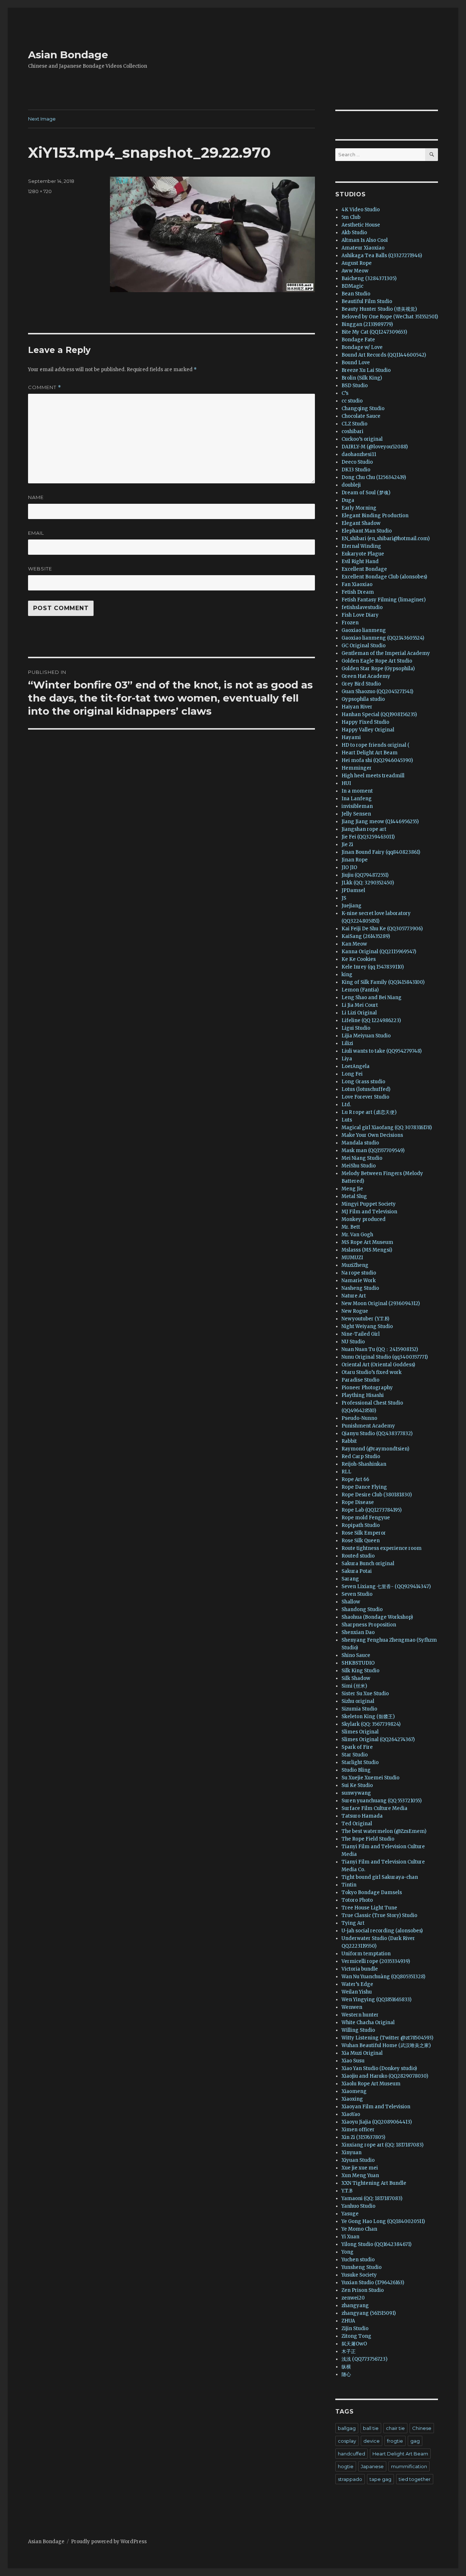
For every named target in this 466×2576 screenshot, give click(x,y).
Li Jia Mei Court (360, 1005)
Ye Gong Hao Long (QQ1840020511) (383, 2221)
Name (36, 497)
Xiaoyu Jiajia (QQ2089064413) (377, 2122)
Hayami (351, 737)
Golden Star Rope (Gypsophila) (378, 669)
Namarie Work (359, 1281)
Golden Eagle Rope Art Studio (377, 661)
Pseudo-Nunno (359, 1418)
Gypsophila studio (363, 699)
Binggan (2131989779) (367, 324)
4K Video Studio (361, 210)
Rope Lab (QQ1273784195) (372, 1510)
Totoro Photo (357, 1900)
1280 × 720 (40, 191)
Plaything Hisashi (363, 1395)
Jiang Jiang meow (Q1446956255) (380, 822)
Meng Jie (352, 1189)
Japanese (372, 2466)
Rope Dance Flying (364, 1487)
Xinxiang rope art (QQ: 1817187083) (382, 2145)
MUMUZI (352, 1258)
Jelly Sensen (356, 814)
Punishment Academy (368, 1426)
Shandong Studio (362, 1609)
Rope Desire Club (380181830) (377, 1495)
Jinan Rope (355, 860)
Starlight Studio (360, 1762)
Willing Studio (358, 2030)
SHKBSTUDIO (358, 1663)
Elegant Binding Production (375, 516)
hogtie (346, 2466)
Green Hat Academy (366, 676)
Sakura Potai (357, 1571)
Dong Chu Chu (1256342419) (374, 477)
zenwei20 (353, 2298)
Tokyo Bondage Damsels (372, 1892)
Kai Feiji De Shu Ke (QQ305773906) (382, 929)
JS (344, 898)
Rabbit (349, 1441)
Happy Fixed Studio (365, 722)
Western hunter (360, 2015)
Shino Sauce (356, 1655)
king (347, 975)
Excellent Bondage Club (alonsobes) (384, 577)
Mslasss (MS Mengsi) (367, 1250)
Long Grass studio (363, 1082)
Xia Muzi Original (362, 2053)
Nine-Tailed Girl (361, 1334)
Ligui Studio (356, 1028)
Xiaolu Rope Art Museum (371, 2084)
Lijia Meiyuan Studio (366, 1036)
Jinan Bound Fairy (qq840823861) (381, 852)
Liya (347, 1059)
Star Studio (355, 1755)
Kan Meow (354, 944)
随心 (346, 2374)
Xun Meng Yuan (360, 2176)
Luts (347, 1120)
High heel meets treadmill (373, 776)
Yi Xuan (350, 2237)
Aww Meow (355, 271)
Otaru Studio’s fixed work (372, 1372)
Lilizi (347, 1043)
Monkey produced (364, 1219)
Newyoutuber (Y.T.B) (365, 1319)
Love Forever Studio (365, 1097)
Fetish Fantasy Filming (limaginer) (384, 600)
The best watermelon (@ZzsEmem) (384, 1831)
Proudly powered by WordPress (109, 2542)
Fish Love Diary (360, 615)
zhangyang (355, 2306)
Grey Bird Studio (361, 684)
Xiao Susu (353, 2061)
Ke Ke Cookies (359, 959)
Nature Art (354, 1296)
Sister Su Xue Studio (365, 1694)
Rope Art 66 (355, 1479)
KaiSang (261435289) (366, 936)
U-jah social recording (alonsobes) (382, 1931)
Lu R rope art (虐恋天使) (369, 1112)
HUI (346, 783)
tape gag (380, 2479)
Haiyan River (357, 707)
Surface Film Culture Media (374, 1808)
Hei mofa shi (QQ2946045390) (377, 760)
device (372, 2441)
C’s (345, 393)
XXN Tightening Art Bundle (374, 2183)
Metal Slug (354, 1196)
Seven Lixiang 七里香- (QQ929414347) (386, 1587)
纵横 (346, 2367)
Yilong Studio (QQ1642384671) (376, 2244)
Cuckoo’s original (362, 439)
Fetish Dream (358, 592)
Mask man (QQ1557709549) (373, 1150)
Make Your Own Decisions (372, 1135)
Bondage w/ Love (362, 347)
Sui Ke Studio (357, 1785)
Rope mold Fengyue (366, 1518)
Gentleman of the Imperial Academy (386, 653)
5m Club (351, 217)
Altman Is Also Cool (365, 240)
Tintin (349, 1885)
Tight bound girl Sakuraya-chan (380, 1877)
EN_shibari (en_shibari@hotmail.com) (386, 539)
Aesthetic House (361, 225)
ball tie (371, 2428)
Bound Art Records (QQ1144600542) (384, 355)
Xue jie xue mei (360, 2168)
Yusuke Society (359, 2275)
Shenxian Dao (358, 1632)
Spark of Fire (357, 1747)
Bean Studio (356, 294)
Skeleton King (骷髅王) (368, 1717)
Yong (347, 2252)
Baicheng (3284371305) (369, 278)
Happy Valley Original (368, 730)
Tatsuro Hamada (362, 1816)
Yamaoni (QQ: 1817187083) (372, 2198)
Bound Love (356, 363)
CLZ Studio (354, 424)
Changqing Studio (363, 409)
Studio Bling (356, 1770)
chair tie (395, 2428)
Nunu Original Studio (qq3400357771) (385, 1357)
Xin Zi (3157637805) (363, 2137)
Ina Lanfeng (357, 799)
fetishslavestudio (362, 607)
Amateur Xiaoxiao (363, 248)
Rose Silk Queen (361, 1541)
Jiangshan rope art (364, 829)
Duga (348, 500)
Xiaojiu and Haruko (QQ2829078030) (385, 2076)
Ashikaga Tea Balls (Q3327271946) (382, 256)
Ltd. (346, 1105)
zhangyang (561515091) (369, 2313)
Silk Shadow (356, 1678)
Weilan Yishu (357, 1992)
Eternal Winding (361, 546)
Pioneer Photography (367, 1388)
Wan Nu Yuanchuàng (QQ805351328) (383, 1977)
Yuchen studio (358, 2260)
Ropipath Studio (361, 1525)
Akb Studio (354, 233)
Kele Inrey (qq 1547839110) (373, 967)
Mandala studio (360, 1143)
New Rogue (355, 1311)
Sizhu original (358, 1701)
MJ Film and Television (369, 1212)
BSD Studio (355, 386)
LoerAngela (356, 1066)
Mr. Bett (351, 1227)
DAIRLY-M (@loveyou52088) (375, 447)
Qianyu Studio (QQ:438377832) (377, 1434)
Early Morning (359, 508)
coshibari (352, 431)
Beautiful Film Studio (367, 301)
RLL (346, 1472)
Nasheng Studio (360, 1288)
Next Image (42, 119)
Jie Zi (347, 845)
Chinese (422, 2428)
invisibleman (357, 806)
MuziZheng (355, 1265)
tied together (415, 2479)
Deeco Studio (357, 462)
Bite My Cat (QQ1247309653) (374, 332)
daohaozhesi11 (359, 454)
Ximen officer (358, 2130)
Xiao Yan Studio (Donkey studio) (379, 2068)
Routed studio (358, 1556)
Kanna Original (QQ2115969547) (379, 952)
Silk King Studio (360, 1671)
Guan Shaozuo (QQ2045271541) (377, 692)
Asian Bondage (68, 55)
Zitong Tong (356, 2336)
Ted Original (357, 1824)
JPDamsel (353, 890)
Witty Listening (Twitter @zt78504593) (387, 2038)
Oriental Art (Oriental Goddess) (378, 1365)
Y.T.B (347, 2191)
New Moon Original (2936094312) (381, 1303)
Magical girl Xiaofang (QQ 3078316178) (387, 1128)
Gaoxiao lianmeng (364, 630)
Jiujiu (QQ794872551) (365, 875)
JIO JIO (349, 867)
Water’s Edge (357, 1984)
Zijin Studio (355, 2328)
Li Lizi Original (359, 1013)
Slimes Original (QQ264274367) (378, 1739)
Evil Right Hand (360, 561)
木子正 (349, 2351)
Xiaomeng (354, 2091)
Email (36, 533)
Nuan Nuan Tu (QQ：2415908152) (380, 1349)
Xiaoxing (352, 2099)
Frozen (350, 623)
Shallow (351, 1602)
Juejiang (352, 906)
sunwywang (356, 1793)
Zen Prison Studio (363, 2290)
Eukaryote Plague (363, 554)
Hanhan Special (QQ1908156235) (379, 714)
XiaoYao (351, 2114)
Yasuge (350, 2214)
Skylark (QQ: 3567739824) (371, 1724)
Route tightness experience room (382, 1548)
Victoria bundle (360, 1969)
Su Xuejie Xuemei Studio (370, 1778)
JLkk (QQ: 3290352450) (368, 883)
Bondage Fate (358, 340)
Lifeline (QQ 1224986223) (371, 1020)
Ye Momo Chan (359, 2229)
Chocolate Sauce (361, 416)
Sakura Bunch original (368, 1564)
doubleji (351, 485)
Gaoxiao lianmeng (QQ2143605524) (383, 638)
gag (415, 2441)
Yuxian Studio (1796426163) (373, 2283)
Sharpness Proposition (369, 1625)
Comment (45, 387)
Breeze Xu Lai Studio (366, 370)
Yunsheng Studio (362, 2267)
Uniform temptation (366, 1954)
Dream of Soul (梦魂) (366, 493)
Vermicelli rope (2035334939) (376, 1961)
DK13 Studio (356, 470)
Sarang (350, 1579)
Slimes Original (360, 1732)
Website (40, 569)
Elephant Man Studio (367, 531)
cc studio (352, 401)
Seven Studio (357, 1594)
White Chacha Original (368, 2023)
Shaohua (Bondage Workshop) (377, 1617)
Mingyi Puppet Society (369, 1204)
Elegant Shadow (361, 523)
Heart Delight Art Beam (370, 753)
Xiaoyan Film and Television (376, 2107)
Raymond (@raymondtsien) (375, 1449)
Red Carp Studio (361, 1456)
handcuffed (352, 2454)
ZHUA (348, 2321)
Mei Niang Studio (362, 1158)
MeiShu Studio (359, 1166)
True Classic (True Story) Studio (379, 1915)
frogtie (395, 2441)
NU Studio (353, 1342)
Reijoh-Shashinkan (364, 1464)
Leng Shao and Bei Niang (372, 998)
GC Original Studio (364, 646)
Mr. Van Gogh (357, 1235)
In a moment (357, 791)
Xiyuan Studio (358, 2160)
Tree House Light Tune (369, 1908)
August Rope (357, 263)
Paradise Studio (360, 1380)
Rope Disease (358, 1502)
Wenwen (352, 2007)
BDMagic (352, 286)
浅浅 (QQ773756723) (364, 2359)
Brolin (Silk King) (362, 378)
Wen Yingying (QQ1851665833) (376, 2000)
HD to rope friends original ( (376, 745)
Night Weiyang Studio (367, 1326)
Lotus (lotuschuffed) (366, 1089)
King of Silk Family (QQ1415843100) (383, 982)
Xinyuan (352, 2153)
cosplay (347, 2441)
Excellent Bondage (364, 569)
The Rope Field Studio (368, 1839)
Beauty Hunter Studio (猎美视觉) (379, 309)
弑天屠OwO (354, 2344)
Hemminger (357, 768)
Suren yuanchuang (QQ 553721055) (382, 1801)
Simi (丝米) (354, 1686)
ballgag (347, 2428)
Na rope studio (359, 1273)
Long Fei (352, 1074)
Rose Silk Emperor (364, 1533)
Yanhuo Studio (358, 2206)
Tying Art (353, 1923)
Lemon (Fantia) (360, 990)
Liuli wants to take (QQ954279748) (382, 1051)
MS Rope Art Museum (367, 1242)
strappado (350, 2479)
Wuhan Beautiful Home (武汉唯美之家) (386, 2045)
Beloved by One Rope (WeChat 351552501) (390, 317)
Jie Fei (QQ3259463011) (368, 837)
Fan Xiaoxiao (357, 584)
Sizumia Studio (359, 1709)
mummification (409, 2466)
